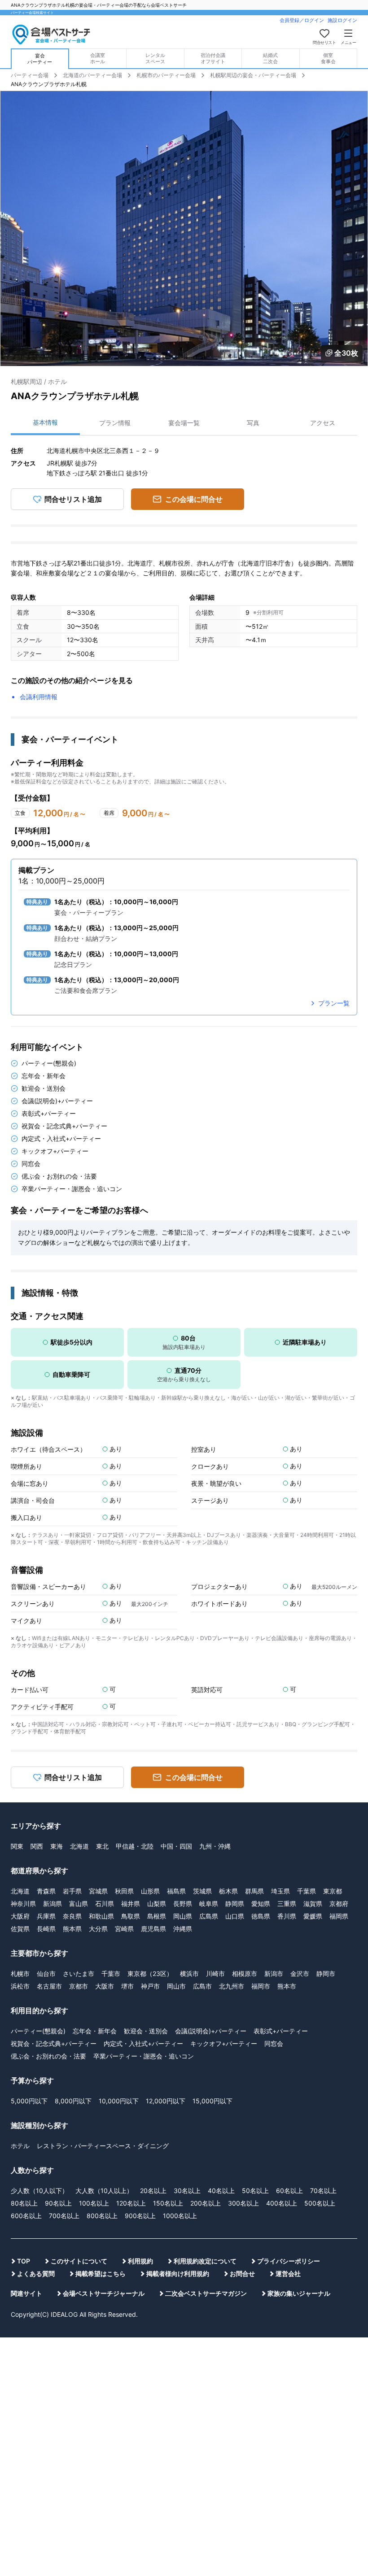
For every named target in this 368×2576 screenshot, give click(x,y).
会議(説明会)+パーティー (211, 2031)
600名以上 (26, 2216)
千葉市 (111, 1973)
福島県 (176, 1891)
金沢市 (300, 1973)
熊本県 (72, 1929)
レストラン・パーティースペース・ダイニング (103, 2146)
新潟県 (53, 1904)
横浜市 (189, 1973)
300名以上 (243, 2203)
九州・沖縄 (215, 1846)
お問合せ (242, 2274)
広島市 (202, 1986)
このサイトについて (79, 2261)
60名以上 (289, 2191)
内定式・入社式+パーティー (143, 2043)
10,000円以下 (119, 2101)
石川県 (105, 1904)
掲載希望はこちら (101, 2274)
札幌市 (20, 1973)
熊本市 (287, 1986)
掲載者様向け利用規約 (178, 2274)
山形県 (150, 1891)
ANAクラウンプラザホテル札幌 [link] (49, 84)
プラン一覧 (334, 1003)
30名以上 (187, 2191)
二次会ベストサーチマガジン (206, 2293)
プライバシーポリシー (289, 2261)
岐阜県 (209, 1904)
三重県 (287, 1904)
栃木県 (228, 1891)
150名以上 (168, 2203)
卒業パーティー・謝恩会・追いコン (144, 2056)
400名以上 (282, 2203)
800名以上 (102, 2216)
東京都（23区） (150, 1973)
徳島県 (261, 1916)
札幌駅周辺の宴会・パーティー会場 (253, 75)
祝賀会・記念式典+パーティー (54, 2043)
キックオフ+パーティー (224, 2043)
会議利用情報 (39, 697)
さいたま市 (79, 1973)
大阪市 (105, 1986)
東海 (57, 1846)
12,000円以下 (166, 2101)
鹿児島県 (153, 1929)
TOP (24, 2261)
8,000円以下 (73, 2101)
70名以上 (323, 2191)
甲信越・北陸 (135, 1846)
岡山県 (183, 1916)
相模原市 (245, 1973)
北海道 (79, 1846)
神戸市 (150, 1986)
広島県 (209, 1916)
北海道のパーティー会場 (92, 75)
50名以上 (255, 2191)
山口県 (235, 1916)
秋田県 (124, 1891)
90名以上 (58, 2203)
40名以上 (221, 2191)
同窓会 (274, 2043)
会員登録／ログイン (302, 20)
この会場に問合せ (194, 499)
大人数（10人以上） (104, 2191)
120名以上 (131, 2203)
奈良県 (72, 1916)
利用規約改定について (205, 2261)
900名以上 (140, 2216)
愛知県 (261, 1904)
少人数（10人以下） (39, 2191)
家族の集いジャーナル (299, 2293)
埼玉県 (280, 1891)
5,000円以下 (29, 2101)
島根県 (157, 1916)
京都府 (339, 1904)
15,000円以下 (212, 2101)
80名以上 (24, 2203)
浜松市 (20, 1986)
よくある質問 (36, 2274)
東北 (102, 1846)
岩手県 (72, 1891)
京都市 (79, 1986)
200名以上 (206, 2203)
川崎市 (215, 1973)
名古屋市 (49, 1986)
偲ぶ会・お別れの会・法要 (48, 2056)
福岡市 (261, 1986)
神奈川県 (23, 1904)
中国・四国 (176, 1846)
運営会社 (288, 2274)
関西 (37, 1846)
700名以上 (64, 2216)
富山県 (79, 1904)
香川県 (287, 1916)
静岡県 (235, 1904)
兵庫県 (46, 1916)
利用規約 (140, 2261)
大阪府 (20, 1916)
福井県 (131, 1904)
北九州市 (232, 1986)
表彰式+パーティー (281, 2031)
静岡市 (326, 1973)
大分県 (98, 1929)
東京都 (333, 1891)
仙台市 (46, 1973)
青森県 (46, 1891)
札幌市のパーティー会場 (166, 75)
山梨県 (157, 1904)
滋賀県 (313, 1904)
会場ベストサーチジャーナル (104, 2293)
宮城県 (98, 1891)
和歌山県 (101, 1916)
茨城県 (202, 1891)
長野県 (183, 1904)
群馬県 (254, 1891)
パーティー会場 (30, 75)
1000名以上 (180, 2216)
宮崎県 (124, 1929)
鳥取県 (131, 1916)
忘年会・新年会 (95, 2031)
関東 (17, 1846)
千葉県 (307, 1891)
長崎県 (46, 1929)
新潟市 (274, 1973)
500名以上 (320, 2203)
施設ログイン (342, 20)
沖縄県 (183, 1929)
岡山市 (176, 1986)
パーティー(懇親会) (38, 2031)
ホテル (20, 2146)
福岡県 (339, 1916)
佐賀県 (20, 1929)
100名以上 (94, 2203)
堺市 (127, 1986)
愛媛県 (313, 1916)
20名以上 (153, 2191)
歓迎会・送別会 (146, 2031)
